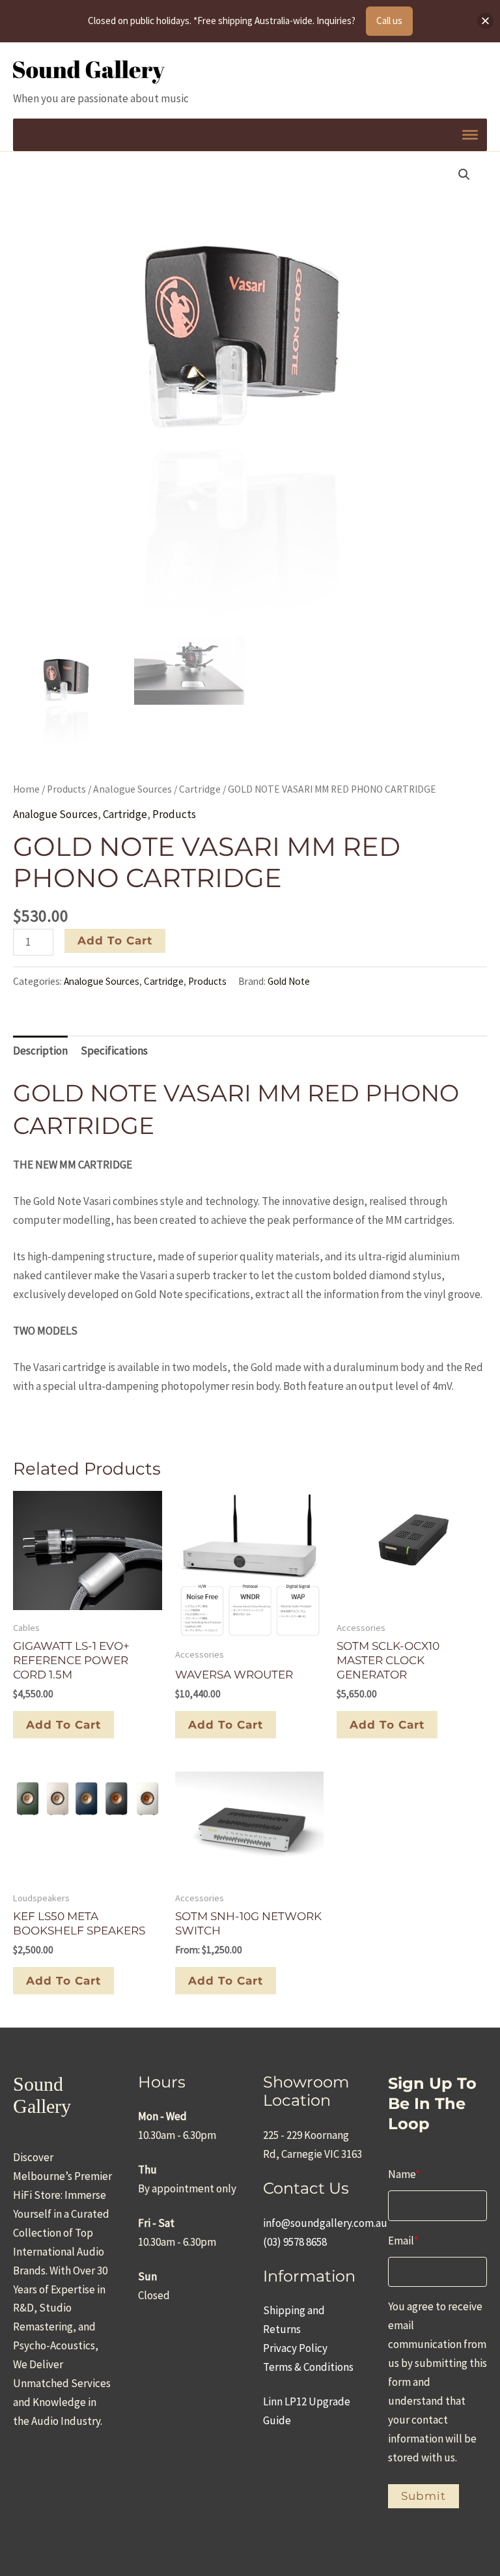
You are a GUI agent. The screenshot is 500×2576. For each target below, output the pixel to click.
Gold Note (289, 981)
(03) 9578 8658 (295, 2242)
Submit (424, 2496)
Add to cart (115, 941)
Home (26, 789)
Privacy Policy (295, 2348)
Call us (389, 21)
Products (66, 789)
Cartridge (200, 789)
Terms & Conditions (308, 2367)
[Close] (485, 21)
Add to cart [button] (63, 1725)
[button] (464, 175)
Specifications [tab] (114, 1051)
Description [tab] (40, 1051)
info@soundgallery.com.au (325, 2223)
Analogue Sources (132, 789)
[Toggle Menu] (470, 134)
